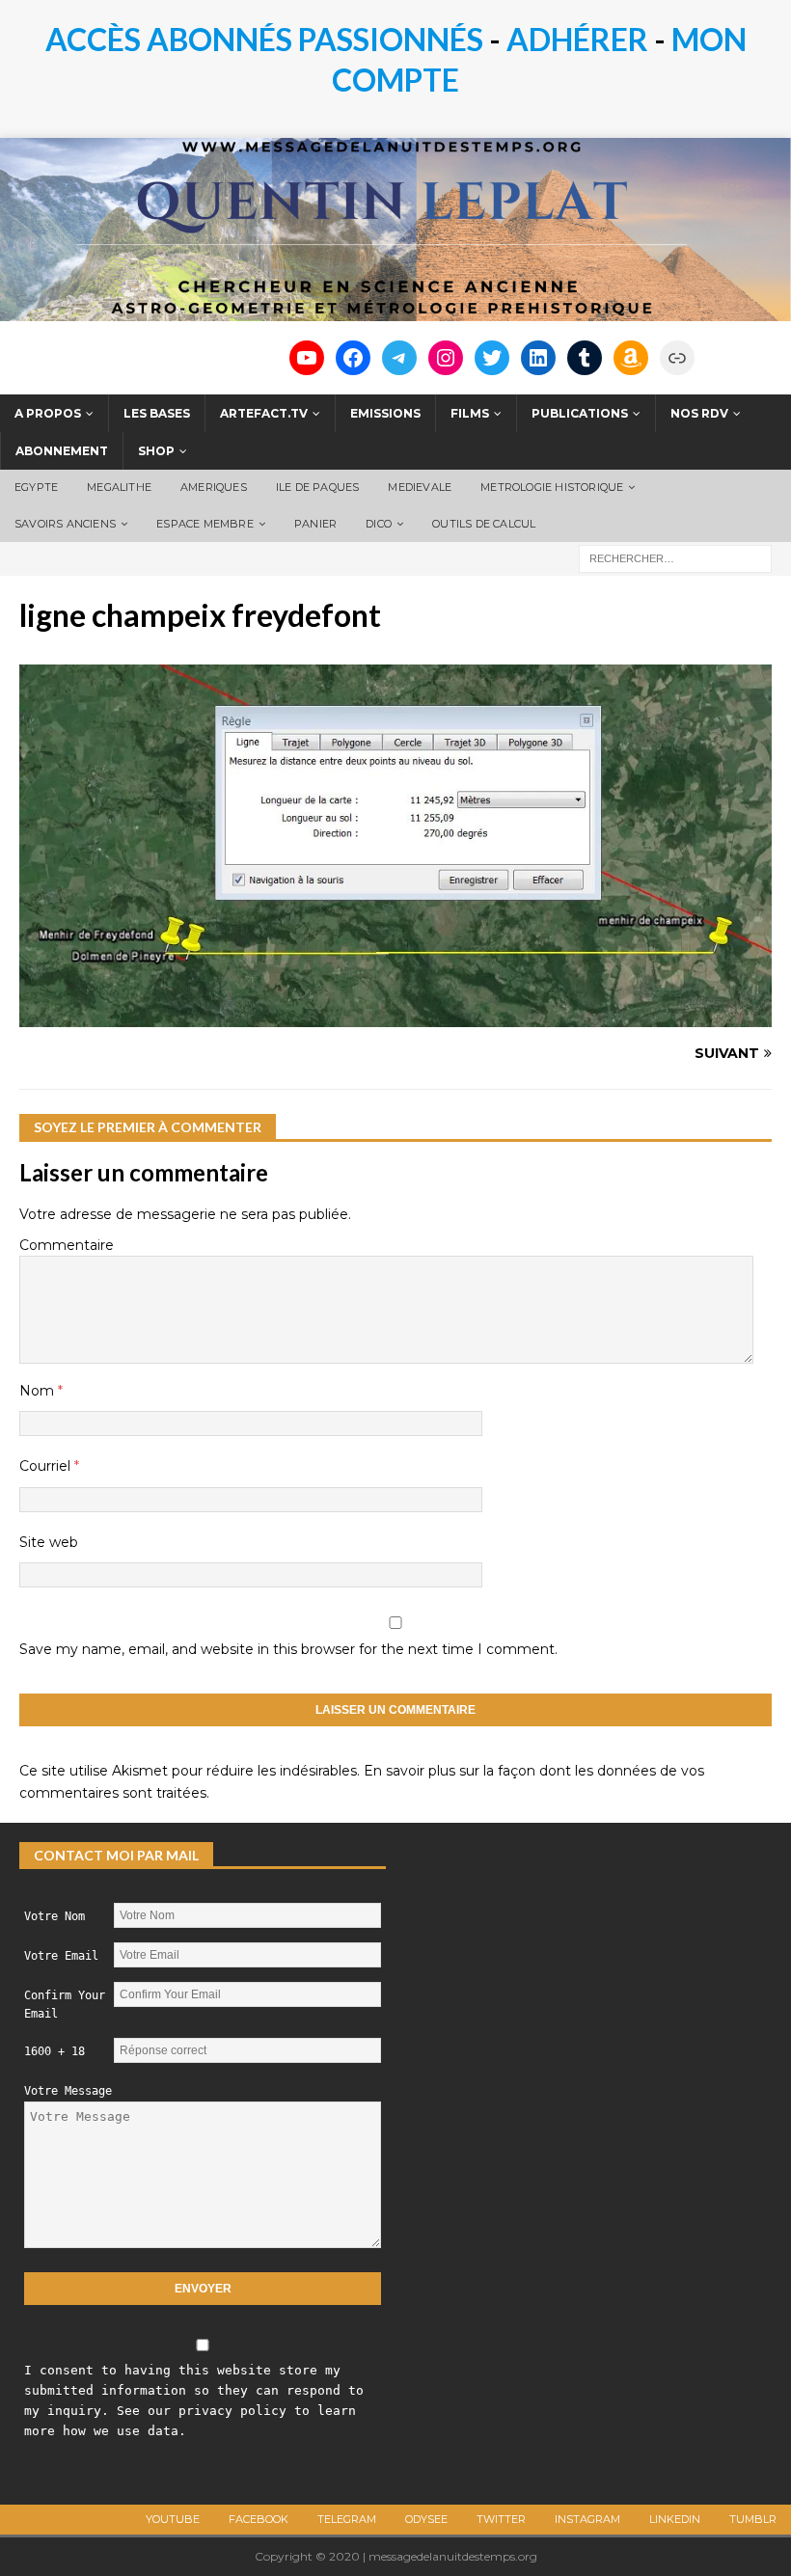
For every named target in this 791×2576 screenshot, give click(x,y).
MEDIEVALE (420, 487)
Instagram (587, 2519)
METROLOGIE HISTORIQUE (552, 487)
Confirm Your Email (65, 2005)
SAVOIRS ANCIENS (65, 524)
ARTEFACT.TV (264, 413)
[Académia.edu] (677, 358)
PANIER (315, 524)
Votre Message (68, 2091)
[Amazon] (631, 358)
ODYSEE (426, 2519)
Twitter (501, 2519)
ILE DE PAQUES (318, 487)
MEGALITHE (119, 487)
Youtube (173, 2519)
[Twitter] (492, 358)
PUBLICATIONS (580, 413)
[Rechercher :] (675, 558)
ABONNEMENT (62, 451)
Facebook (259, 2519)
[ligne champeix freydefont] (395, 1017)
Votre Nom (55, 1916)
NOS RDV (699, 413)
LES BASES (157, 413)
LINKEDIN (675, 2519)
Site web (49, 1542)
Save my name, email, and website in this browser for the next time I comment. (288, 1649)
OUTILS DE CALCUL (484, 524)
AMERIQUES (214, 487)
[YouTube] (307, 358)
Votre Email (61, 1956)
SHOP (156, 451)
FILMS (470, 413)
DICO (379, 524)
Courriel (47, 1466)
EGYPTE (36, 487)
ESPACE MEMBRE (205, 524)
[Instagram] (446, 358)
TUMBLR (753, 2519)
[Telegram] (399, 358)
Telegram (347, 2519)
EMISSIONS (385, 413)
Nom (39, 1391)
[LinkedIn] (538, 358)
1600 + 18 (55, 2051)
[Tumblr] (585, 358)
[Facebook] (353, 358)
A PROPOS (48, 413)
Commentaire (67, 1245)
